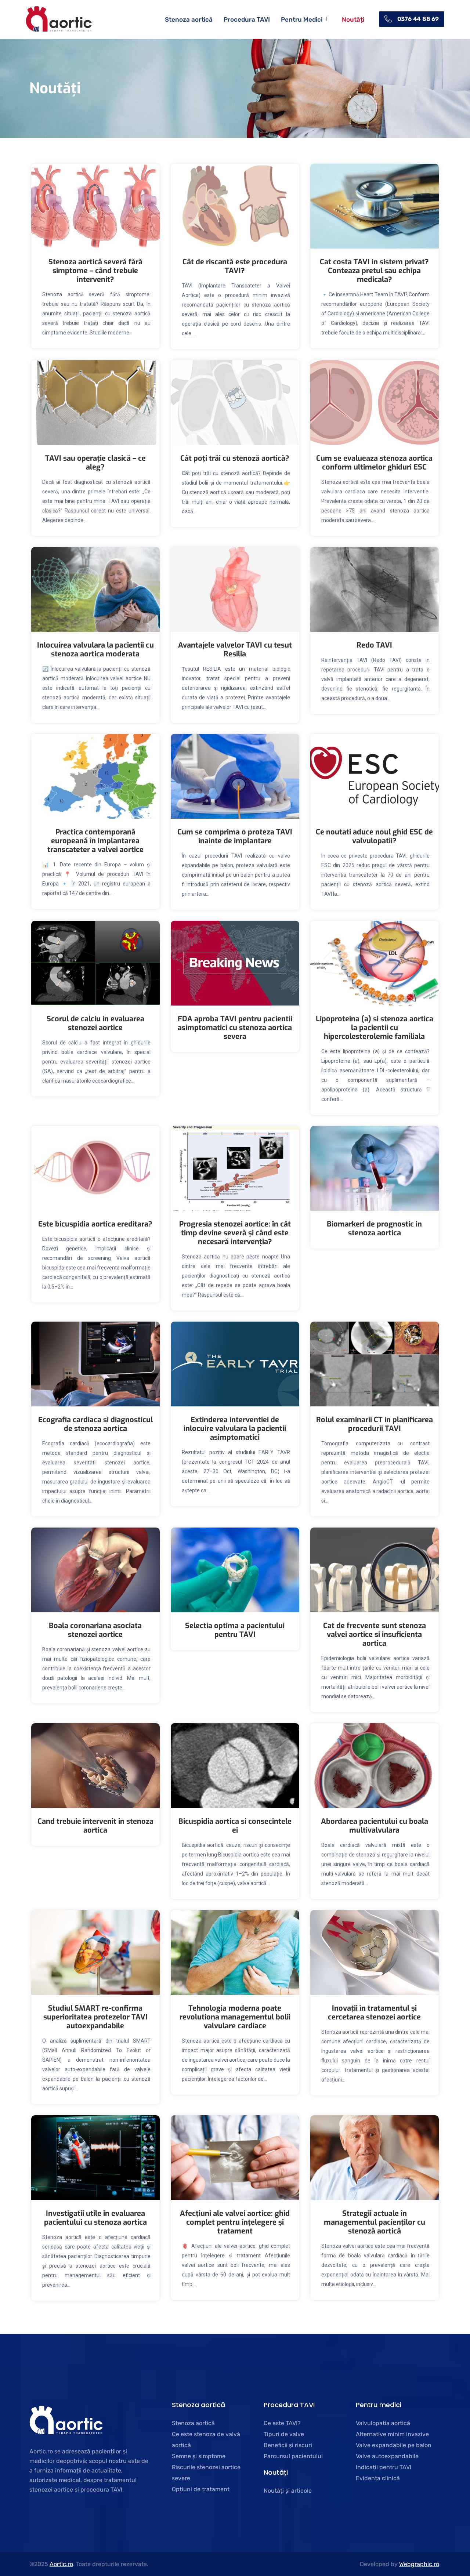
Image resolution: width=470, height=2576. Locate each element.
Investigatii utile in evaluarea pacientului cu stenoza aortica (95, 2218)
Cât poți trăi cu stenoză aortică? (235, 458)
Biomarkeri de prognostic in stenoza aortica (374, 1229)
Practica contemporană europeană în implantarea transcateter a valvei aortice (95, 841)
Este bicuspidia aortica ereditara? (95, 1224)
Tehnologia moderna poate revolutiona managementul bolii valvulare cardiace (235, 2017)
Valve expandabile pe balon (394, 2445)
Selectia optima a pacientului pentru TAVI (235, 1630)
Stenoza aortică (189, 19)
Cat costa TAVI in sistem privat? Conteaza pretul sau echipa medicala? (374, 271)
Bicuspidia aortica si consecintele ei (235, 1826)
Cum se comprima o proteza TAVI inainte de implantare (235, 836)
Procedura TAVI (247, 19)
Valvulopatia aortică (383, 2423)
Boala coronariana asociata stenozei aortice (95, 1630)
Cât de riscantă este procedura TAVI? (235, 266)
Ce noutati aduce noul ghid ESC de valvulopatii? (374, 836)
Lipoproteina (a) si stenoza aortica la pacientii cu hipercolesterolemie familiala (375, 1028)
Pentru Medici (302, 19)
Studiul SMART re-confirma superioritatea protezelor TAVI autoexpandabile (95, 2017)
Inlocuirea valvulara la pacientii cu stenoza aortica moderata (95, 650)
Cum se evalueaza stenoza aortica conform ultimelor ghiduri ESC (374, 463)
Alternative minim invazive (392, 2434)
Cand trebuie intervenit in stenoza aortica (95, 1826)
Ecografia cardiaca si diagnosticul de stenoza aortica (95, 1424)
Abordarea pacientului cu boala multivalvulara (375, 1826)
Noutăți (353, 19)
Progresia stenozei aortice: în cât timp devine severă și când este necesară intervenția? (235, 1233)
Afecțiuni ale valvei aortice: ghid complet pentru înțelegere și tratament (235, 2222)
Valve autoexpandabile (387, 2456)
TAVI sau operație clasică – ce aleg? (95, 463)
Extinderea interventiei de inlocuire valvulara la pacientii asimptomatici (235, 1429)
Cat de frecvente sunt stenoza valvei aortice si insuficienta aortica (375, 1635)
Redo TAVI (374, 645)
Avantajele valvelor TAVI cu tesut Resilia (235, 650)
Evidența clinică (378, 2478)
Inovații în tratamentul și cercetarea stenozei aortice (374, 2013)
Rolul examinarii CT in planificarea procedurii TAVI (375, 1424)
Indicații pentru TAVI (384, 2467)
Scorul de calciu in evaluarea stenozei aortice (95, 1023)
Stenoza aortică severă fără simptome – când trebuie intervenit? (95, 271)
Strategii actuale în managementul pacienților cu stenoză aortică (375, 2222)
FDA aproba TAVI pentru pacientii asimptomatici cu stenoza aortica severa (235, 1028)
